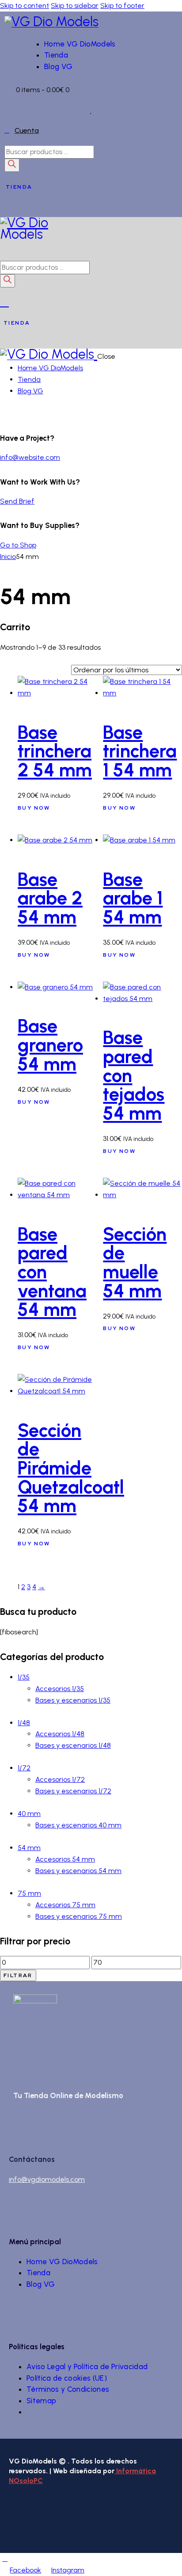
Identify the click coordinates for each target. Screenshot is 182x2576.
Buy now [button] (34, 808)
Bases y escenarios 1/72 (73, 1791)
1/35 (24, 1677)
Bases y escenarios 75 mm (79, 1916)
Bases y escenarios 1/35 (73, 1700)
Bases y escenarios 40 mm (78, 1825)
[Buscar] (12, 165)
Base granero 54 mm (50, 1045)
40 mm (29, 1814)
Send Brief (17, 501)
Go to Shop (18, 545)
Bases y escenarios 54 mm (78, 1871)
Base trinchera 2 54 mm (55, 751)
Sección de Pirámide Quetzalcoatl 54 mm (71, 1468)
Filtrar (18, 1975)
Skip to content (25, 6)
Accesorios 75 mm (65, 1905)
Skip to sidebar (75, 6)
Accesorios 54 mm (65, 1859)
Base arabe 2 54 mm (50, 898)
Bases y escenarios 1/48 (73, 1745)
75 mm (29, 1893)
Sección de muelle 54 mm (135, 1262)
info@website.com (30, 457)
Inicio (8, 557)
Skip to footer (122, 6)
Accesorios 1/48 (60, 1734)
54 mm (29, 1848)
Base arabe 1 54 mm (133, 898)
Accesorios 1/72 (60, 1779)
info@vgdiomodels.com (47, 2179)
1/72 (24, 1768)
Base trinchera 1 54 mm (140, 751)
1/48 (24, 1723)
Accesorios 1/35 (60, 1689)
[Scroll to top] (5, 2559)
